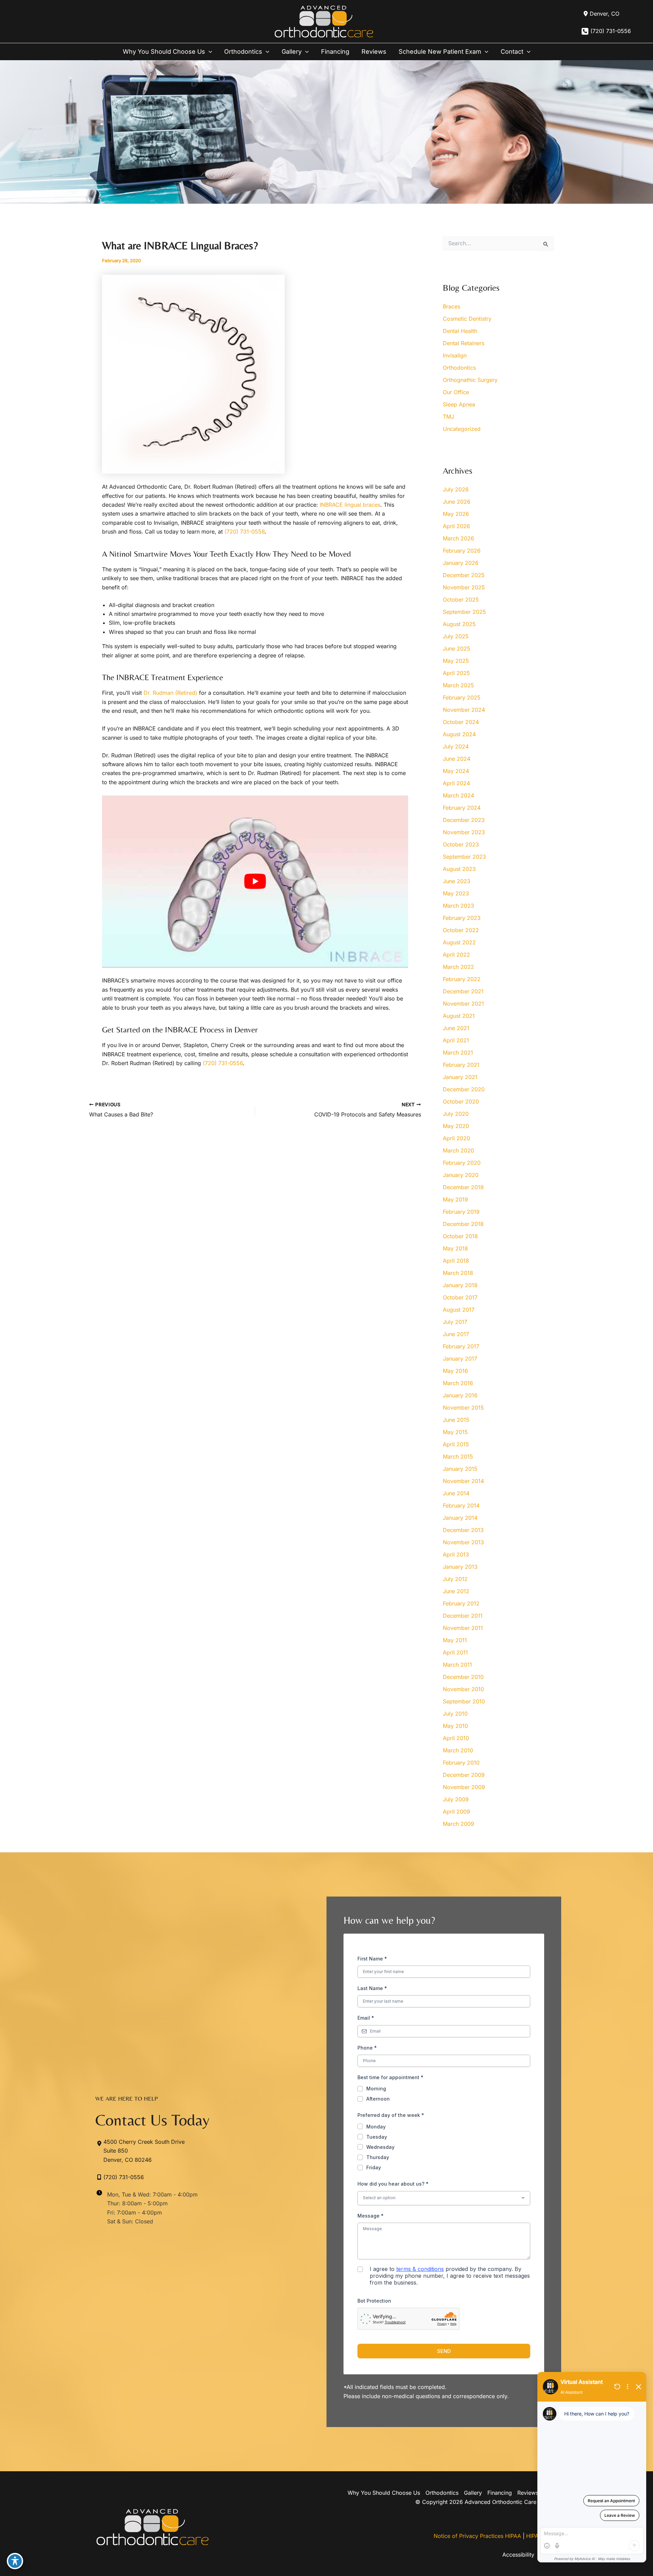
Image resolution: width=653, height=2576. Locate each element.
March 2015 (458, 1457)
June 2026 (457, 502)
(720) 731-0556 (611, 31)
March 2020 (458, 1150)
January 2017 (460, 1359)
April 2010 (456, 1738)
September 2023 (464, 857)
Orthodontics (459, 368)
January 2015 (460, 1469)
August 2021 (459, 1016)
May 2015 (455, 1432)
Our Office (456, 392)
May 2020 (456, 1126)
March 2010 (458, 1750)
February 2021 (461, 1065)
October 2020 (461, 1101)
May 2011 (455, 1640)
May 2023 (456, 893)
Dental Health (460, 331)
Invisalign (455, 355)
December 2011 (463, 1616)
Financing (500, 2493)
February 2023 (462, 918)
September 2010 (464, 1701)
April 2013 (456, 1554)
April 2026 (456, 526)
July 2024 (456, 746)
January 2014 (460, 1518)
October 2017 (460, 1297)
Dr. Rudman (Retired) (170, 693)
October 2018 (460, 1236)
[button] (209, 52)
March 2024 (458, 795)
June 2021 (456, 1028)
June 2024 (457, 759)
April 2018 (456, 1261)
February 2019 (461, 1212)
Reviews (528, 2493)
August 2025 (459, 624)
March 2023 (458, 906)
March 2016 (458, 1383)
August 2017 (459, 1310)
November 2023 (464, 832)
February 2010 (461, 1763)
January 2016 (460, 1395)
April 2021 (456, 1040)
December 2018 (463, 1224)
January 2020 (461, 1175)
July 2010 (455, 1714)
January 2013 (460, 1567)
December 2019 (463, 1187)
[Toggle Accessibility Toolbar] (15, 2561)
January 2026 (461, 563)
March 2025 (458, 685)
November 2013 (463, 1542)
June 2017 (456, 1334)
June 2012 (456, 1591)
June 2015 (456, 1420)
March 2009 (458, 1824)
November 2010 (463, 1689)
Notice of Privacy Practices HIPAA (477, 2536)
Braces (451, 306)
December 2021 (463, 991)
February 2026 (462, 551)
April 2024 (456, 783)
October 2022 (461, 930)
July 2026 (456, 489)
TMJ (448, 417)
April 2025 (456, 673)
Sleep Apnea (459, 404)
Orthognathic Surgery (470, 380)
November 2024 (464, 710)
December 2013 (463, 1530)
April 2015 (456, 1444)
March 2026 (458, 538)
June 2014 (456, 1493)
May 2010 (455, 1726)
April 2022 (456, 955)
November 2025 (464, 587)
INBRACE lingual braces (350, 505)
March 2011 (457, 1665)
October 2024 (461, 722)
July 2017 (455, 1322)
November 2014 (463, 1481)
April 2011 (455, 1652)
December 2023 (464, 820)
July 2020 (456, 1114)
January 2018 (460, 1285)
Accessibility (518, 2555)
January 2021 (460, 1077)
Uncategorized (462, 429)
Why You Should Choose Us (384, 2493)
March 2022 (458, 967)
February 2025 (462, 697)
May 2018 (455, 1248)
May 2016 (455, 1371)
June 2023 (457, 881)
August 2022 (459, 942)
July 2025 (456, 636)
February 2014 (461, 1505)
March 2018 (458, 1273)
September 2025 (464, 612)
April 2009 (456, 1812)
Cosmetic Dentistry (467, 319)
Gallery (473, 2493)
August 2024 (459, 734)
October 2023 (461, 844)
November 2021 (463, 1004)
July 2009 (456, 1799)
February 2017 (461, 1346)
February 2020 (462, 1163)
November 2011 (463, 1628)
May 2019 (455, 1199)
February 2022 (462, 979)
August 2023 (459, 869)
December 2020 (464, 1089)
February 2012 (461, 1603)
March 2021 (458, 1053)
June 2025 (457, 649)
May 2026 (456, 514)
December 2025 (464, 575)
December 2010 (463, 1677)
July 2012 (455, 1579)
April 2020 (456, 1138)
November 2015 (463, 1408)
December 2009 (464, 1775)
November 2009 (464, 1787)
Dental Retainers (464, 343)
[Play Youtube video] (255, 881)
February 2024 (462, 808)
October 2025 (461, 600)
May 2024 (456, 771)
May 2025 (456, 661)
